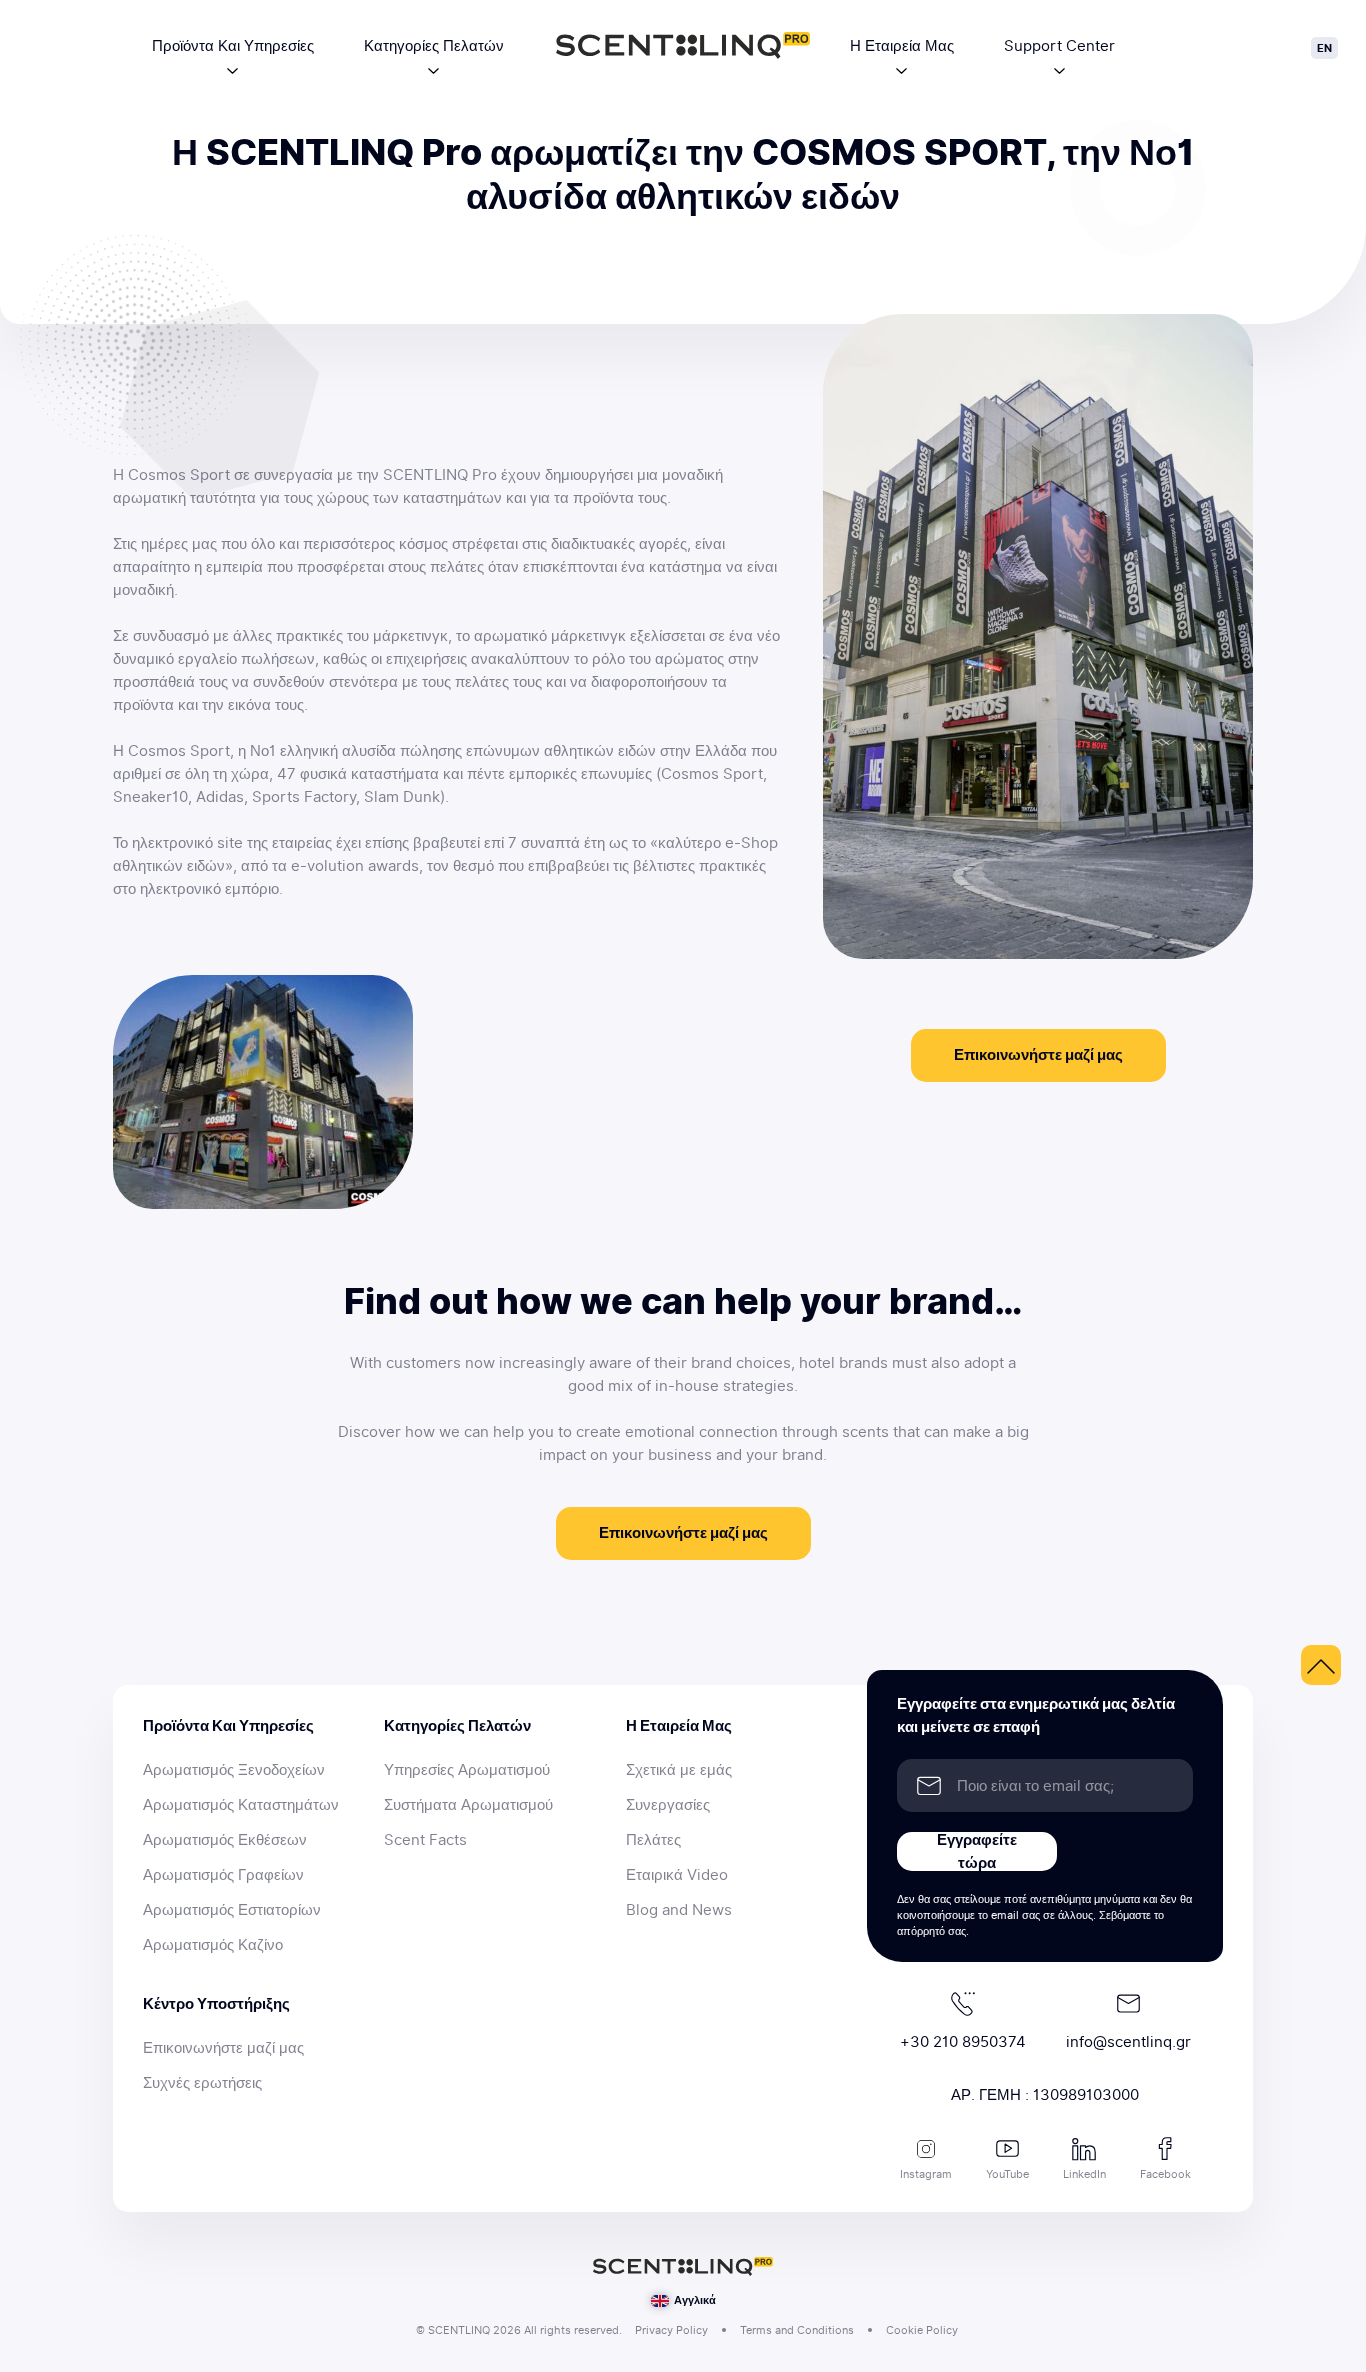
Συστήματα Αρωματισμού (468, 1805)
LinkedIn (1084, 2174)
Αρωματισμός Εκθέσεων (225, 1840)
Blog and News (679, 1910)
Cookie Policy (922, 2330)
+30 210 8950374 (963, 2042)
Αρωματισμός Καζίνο (213, 1945)
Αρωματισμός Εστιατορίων (232, 1910)
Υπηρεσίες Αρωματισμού (467, 1770)
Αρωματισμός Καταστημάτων (241, 1805)
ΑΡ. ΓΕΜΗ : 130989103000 (1045, 2095)
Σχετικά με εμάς (679, 1770)
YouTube (1007, 2174)
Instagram (926, 2174)
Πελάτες (653, 1840)
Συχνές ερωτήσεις (202, 2083)
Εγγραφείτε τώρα (977, 1851)
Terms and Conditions (797, 2330)
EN (1324, 48)
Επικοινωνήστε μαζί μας (1038, 1055)
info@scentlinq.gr (1128, 2042)
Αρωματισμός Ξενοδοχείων (234, 1770)
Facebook (1165, 2174)
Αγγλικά (693, 2300)
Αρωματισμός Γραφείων (223, 1875)
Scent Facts (425, 1840)
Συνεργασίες (668, 1805)
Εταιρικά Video (677, 1875)
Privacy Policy (671, 2330)
